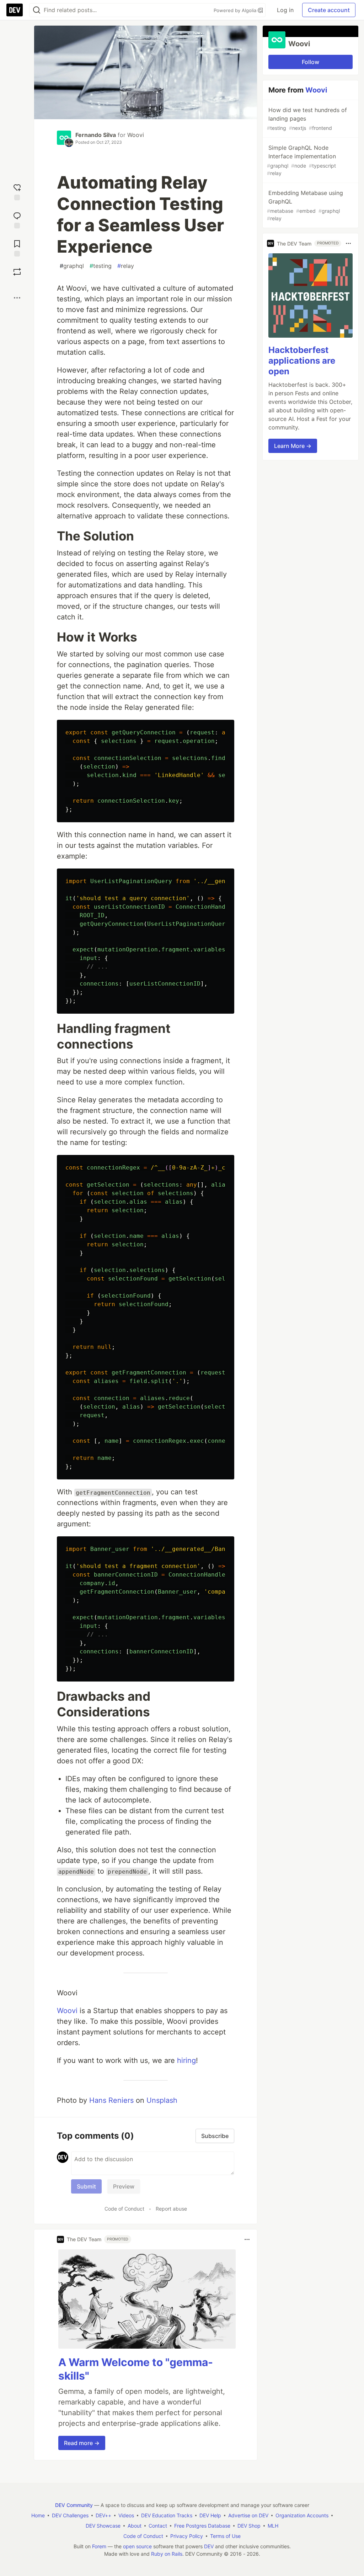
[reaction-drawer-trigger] (17, 191)
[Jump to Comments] (17, 219)
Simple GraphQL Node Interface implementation (301, 160)
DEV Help (210, 2515)
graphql (72, 266)
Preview (124, 2186)
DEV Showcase (103, 2526)
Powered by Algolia (236, 10)
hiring (186, 2060)
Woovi (136, 135)
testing (101, 266)
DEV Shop (249, 2526)
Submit (86, 2186)
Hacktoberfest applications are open (302, 361)
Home (38, 2515)
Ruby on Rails (167, 2554)
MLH (273, 2526)
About (135, 2526)
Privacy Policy (187, 2536)
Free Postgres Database (202, 2526)
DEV (209, 2546)
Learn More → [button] (293, 446)
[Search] (37, 10)
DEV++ (103, 2515)
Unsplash (162, 2100)
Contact (158, 2526)
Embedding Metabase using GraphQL (305, 205)
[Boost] (17, 272)
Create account (329, 10)
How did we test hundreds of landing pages (307, 119)
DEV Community (74, 2505)
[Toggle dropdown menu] (247, 2239)
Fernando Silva (96, 135)
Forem (99, 2546)
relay (126, 266)
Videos (126, 2515)
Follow (311, 62)
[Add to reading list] (17, 247)
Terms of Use (225, 2536)
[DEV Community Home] (15, 10)
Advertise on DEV (248, 2515)
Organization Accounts (302, 2515)
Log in (285, 10)
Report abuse (171, 2209)
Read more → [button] (82, 2443)
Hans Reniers (111, 2100)
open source (137, 2546)
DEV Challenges (70, 2515)
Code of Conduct (124, 2209)
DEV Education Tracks (167, 2515)
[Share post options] (17, 298)
